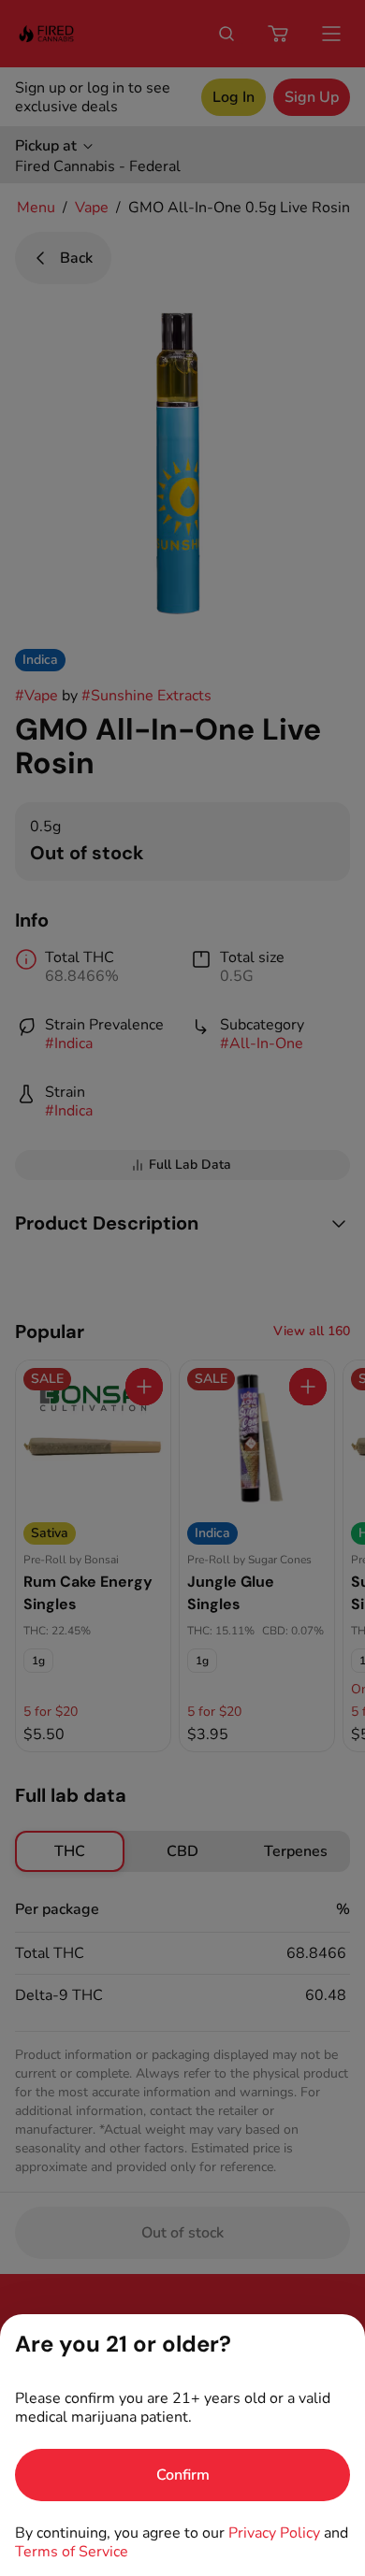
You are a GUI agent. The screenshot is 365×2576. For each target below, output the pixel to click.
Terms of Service (72, 2552)
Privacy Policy (274, 2533)
